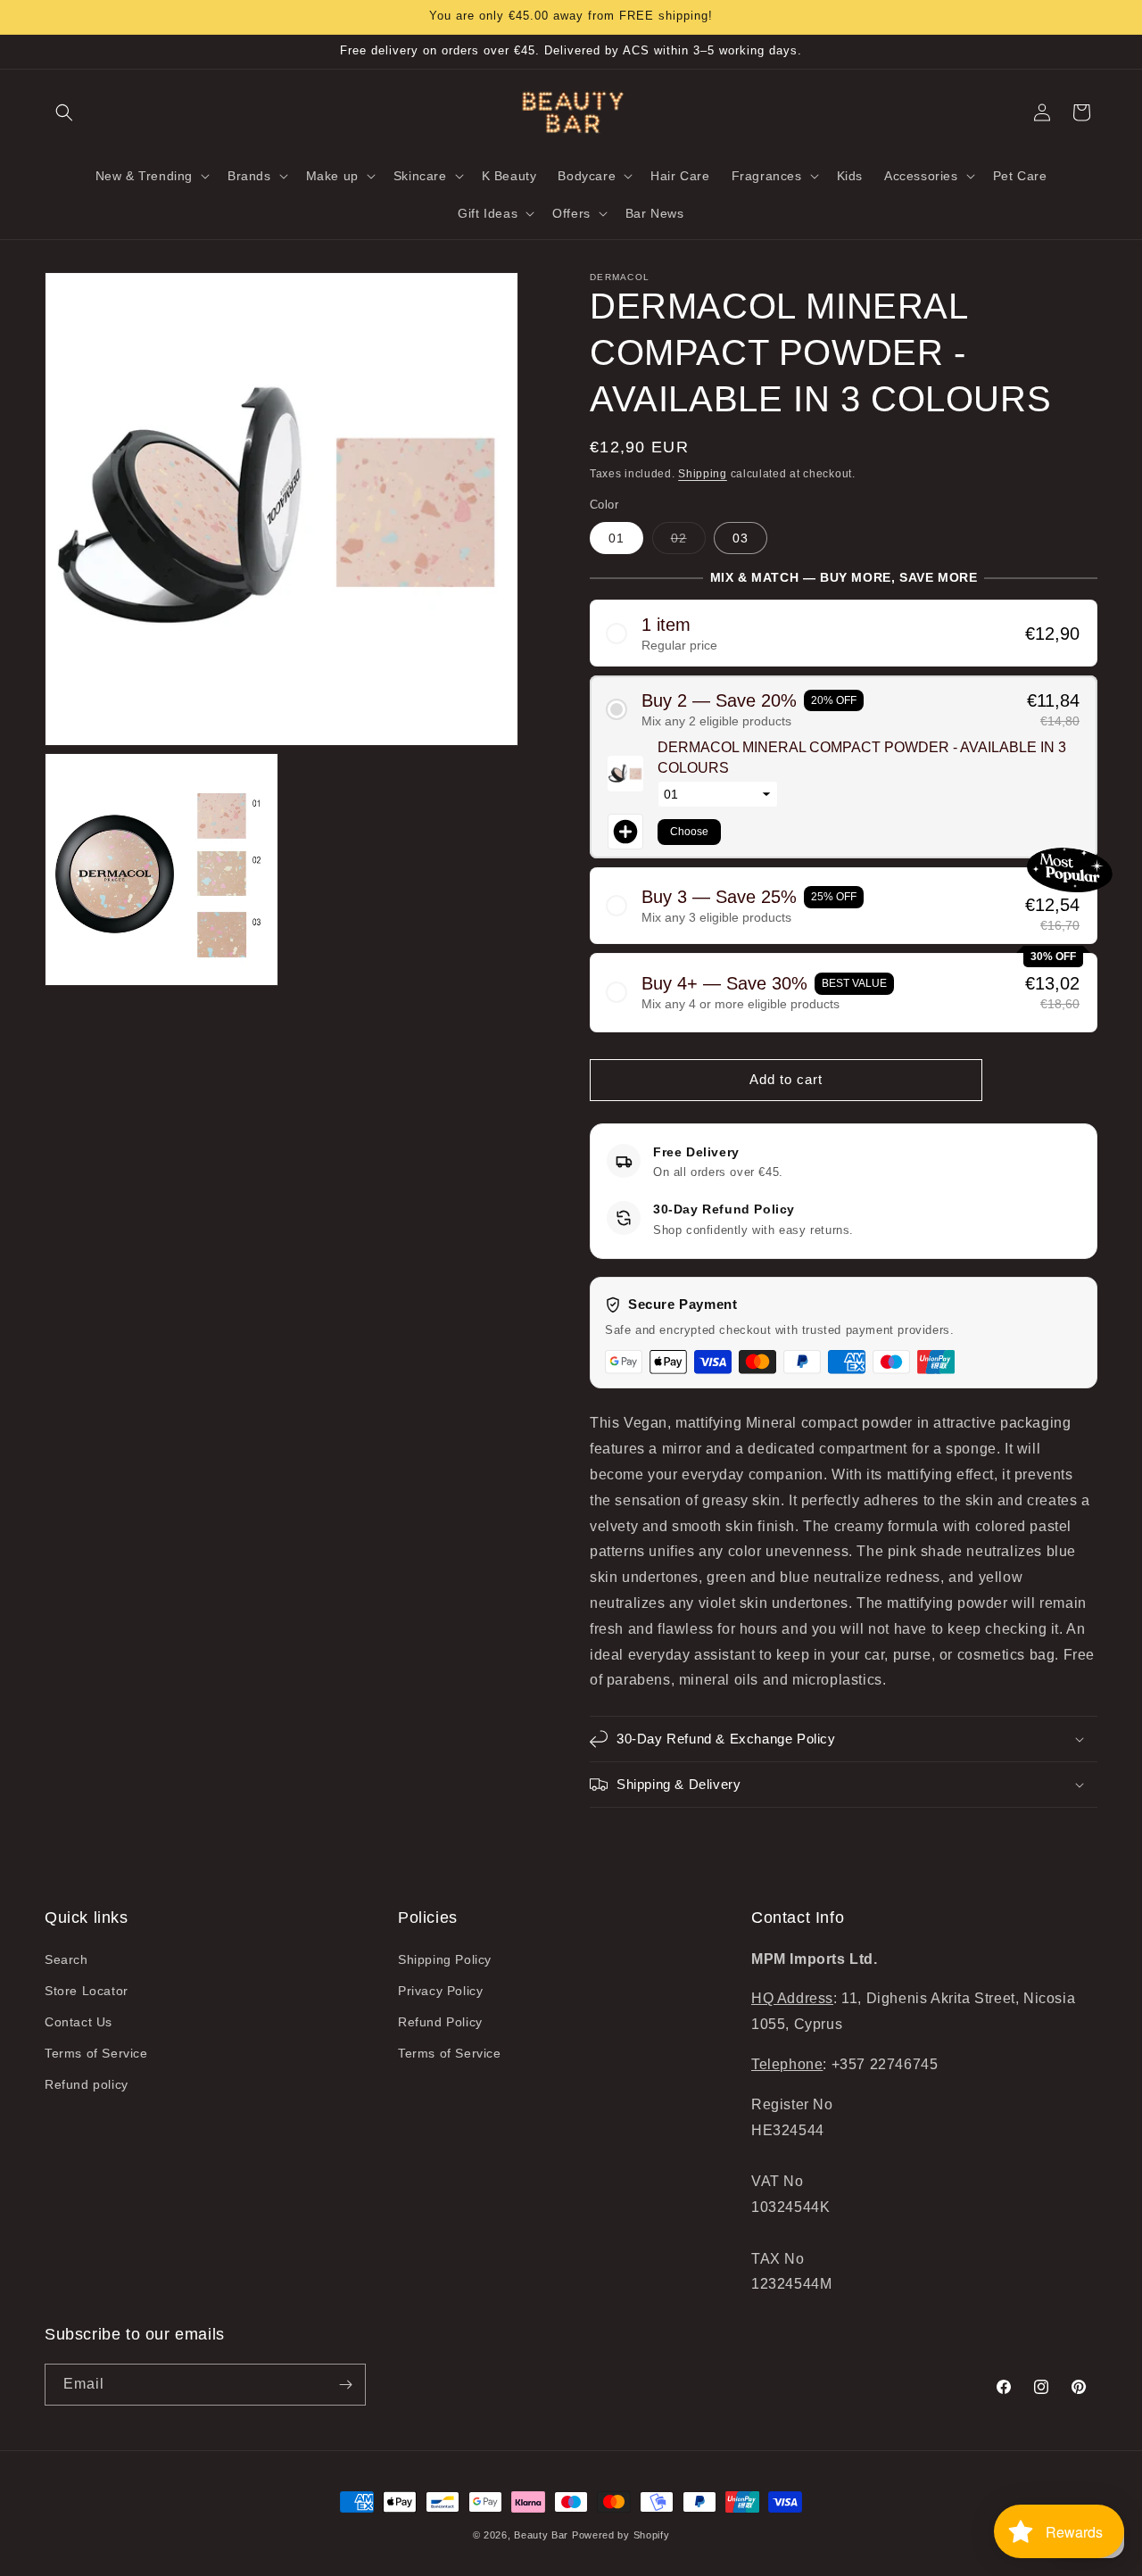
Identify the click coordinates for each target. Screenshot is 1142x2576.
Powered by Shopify (621, 2535)
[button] (64, 112)
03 (741, 538)
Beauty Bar (543, 2535)
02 (688, 542)
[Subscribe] (345, 2385)
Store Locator (87, 1991)
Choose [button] (689, 832)
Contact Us (79, 2022)
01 (617, 538)
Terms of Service (96, 2053)
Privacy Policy (440, 1991)
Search (66, 1959)
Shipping (703, 474)
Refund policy (87, 2084)
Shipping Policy (445, 1959)
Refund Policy (440, 2022)
